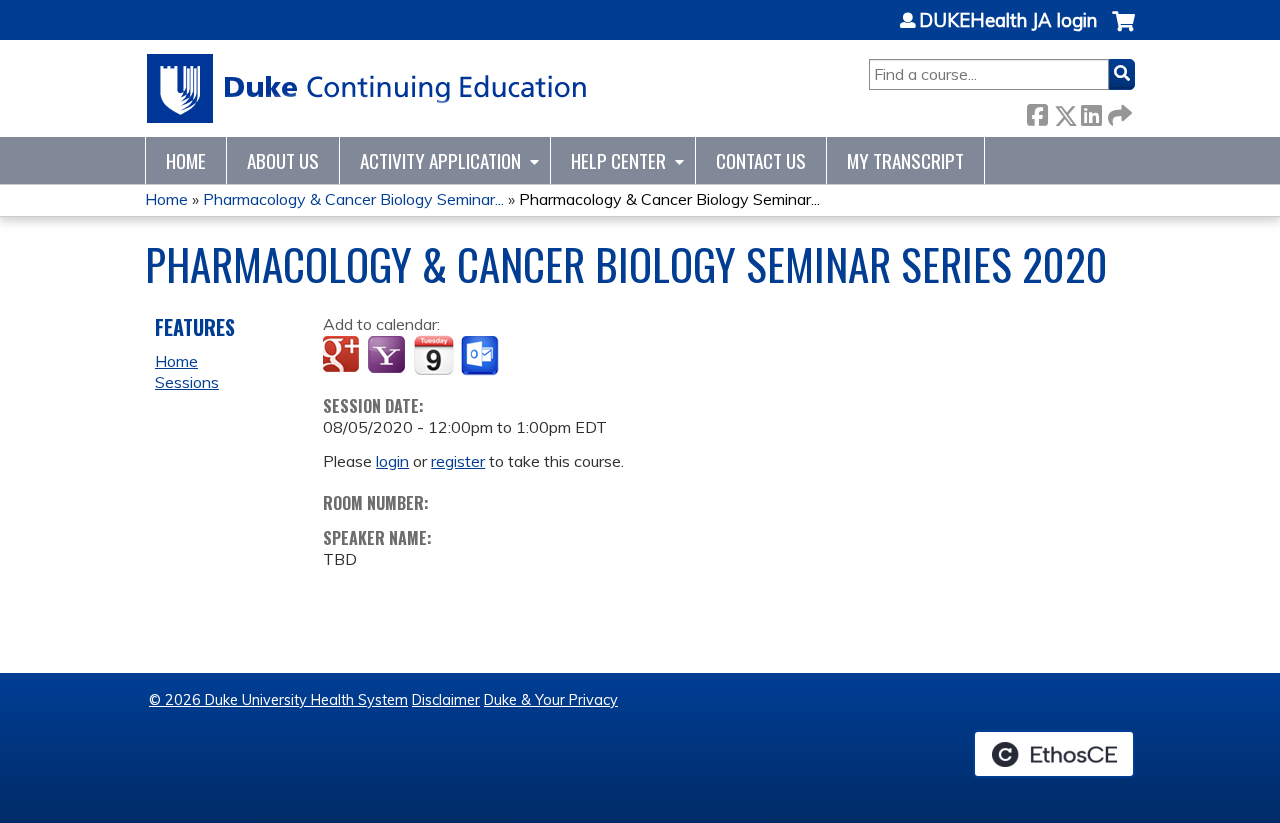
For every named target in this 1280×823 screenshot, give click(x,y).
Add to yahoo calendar (388, 356)
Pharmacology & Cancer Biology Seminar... (353, 199)
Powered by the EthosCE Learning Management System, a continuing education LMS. (1054, 754)
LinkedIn (1091, 111)
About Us (283, 160)
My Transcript (905, 160)
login (392, 461)
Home (186, 160)
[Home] (367, 88)
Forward (1118, 111)
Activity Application (440, 160)
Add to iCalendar (433, 355)
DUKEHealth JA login (1008, 21)
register (458, 461)
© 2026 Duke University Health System (278, 700)
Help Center (618, 160)
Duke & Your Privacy (551, 700)
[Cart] (1123, 31)
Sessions (187, 382)
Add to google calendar (343, 356)
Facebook (1037, 111)
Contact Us (761, 160)
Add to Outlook (481, 356)
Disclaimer (446, 700)
